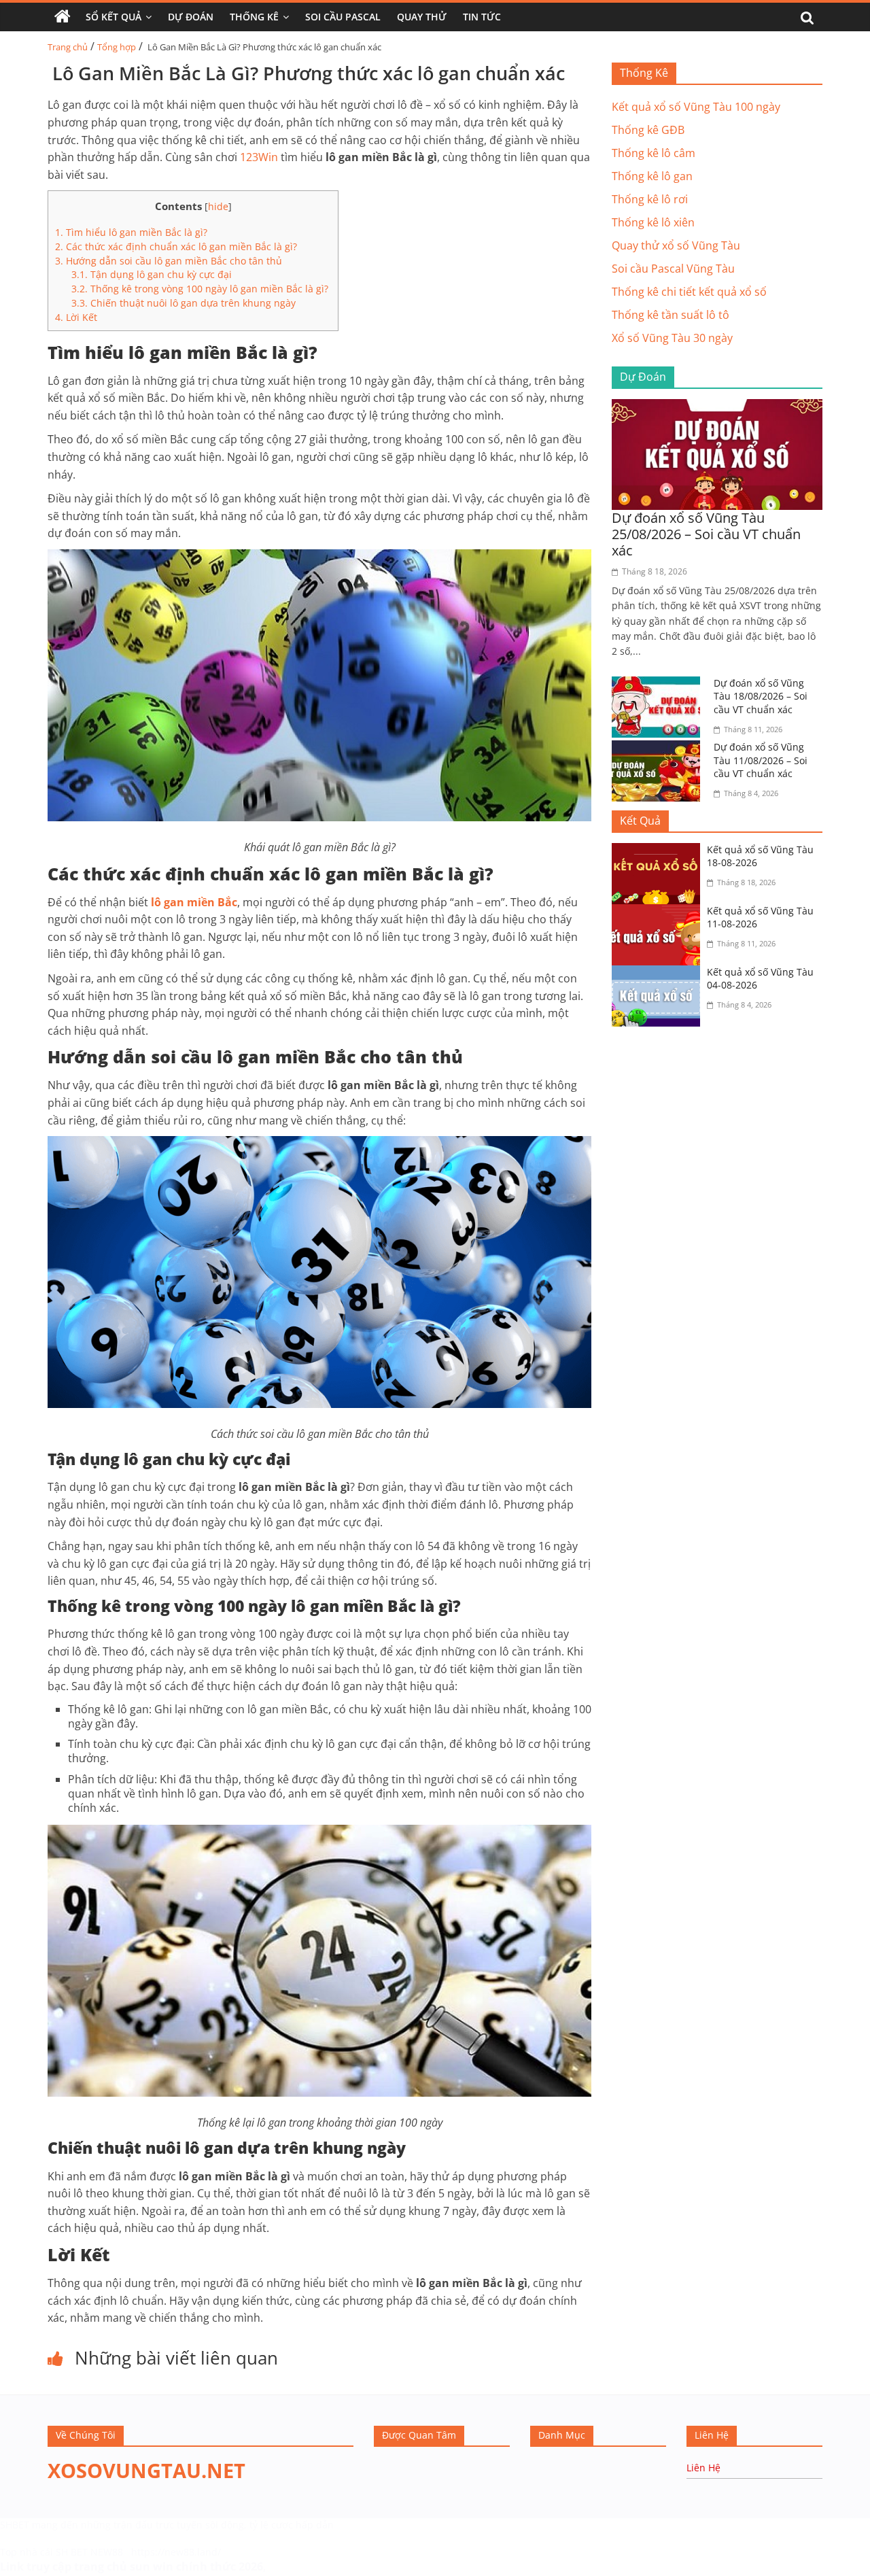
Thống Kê (254, 17)
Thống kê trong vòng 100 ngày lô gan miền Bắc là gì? (201, 289)
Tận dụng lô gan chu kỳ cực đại (152, 274)
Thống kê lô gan (652, 176)
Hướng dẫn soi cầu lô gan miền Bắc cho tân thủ (169, 261)
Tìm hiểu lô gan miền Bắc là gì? (131, 232)
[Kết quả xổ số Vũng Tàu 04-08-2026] (659, 974)
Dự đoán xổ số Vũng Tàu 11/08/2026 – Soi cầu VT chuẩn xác (761, 760)
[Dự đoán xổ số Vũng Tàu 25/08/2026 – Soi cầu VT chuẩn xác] (717, 407)
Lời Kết (76, 317)
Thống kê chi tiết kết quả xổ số (689, 292)
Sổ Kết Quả (114, 17)
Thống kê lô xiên (653, 222)
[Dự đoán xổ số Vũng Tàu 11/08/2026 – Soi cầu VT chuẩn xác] (659, 749)
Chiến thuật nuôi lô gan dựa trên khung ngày (184, 303)
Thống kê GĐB (648, 130)
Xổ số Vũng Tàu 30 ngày (672, 338)
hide (218, 206)
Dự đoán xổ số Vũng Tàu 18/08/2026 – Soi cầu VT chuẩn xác (761, 696)
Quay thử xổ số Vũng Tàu (676, 245)
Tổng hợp (117, 47)
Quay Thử (422, 17)
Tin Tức (482, 17)
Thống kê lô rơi (650, 199)
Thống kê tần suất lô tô (671, 315)
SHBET (15, 2525)
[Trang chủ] (63, 17)
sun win (152, 2566)
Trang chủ (68, 47)
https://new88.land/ (176, 2552)
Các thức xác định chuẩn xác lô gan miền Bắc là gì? (176, 246)
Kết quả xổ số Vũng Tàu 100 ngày (696, 107)
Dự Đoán (191, 17)
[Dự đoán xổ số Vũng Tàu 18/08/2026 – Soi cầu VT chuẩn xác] (659, 685)
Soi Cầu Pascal (343, 17)
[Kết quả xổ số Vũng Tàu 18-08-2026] (659, 851)
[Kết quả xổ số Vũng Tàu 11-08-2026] (659, 912)
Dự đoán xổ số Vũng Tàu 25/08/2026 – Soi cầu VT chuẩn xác (706, 534)
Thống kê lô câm (654, 153)
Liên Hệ (703, 2468)
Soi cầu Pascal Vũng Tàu (673, 269)
